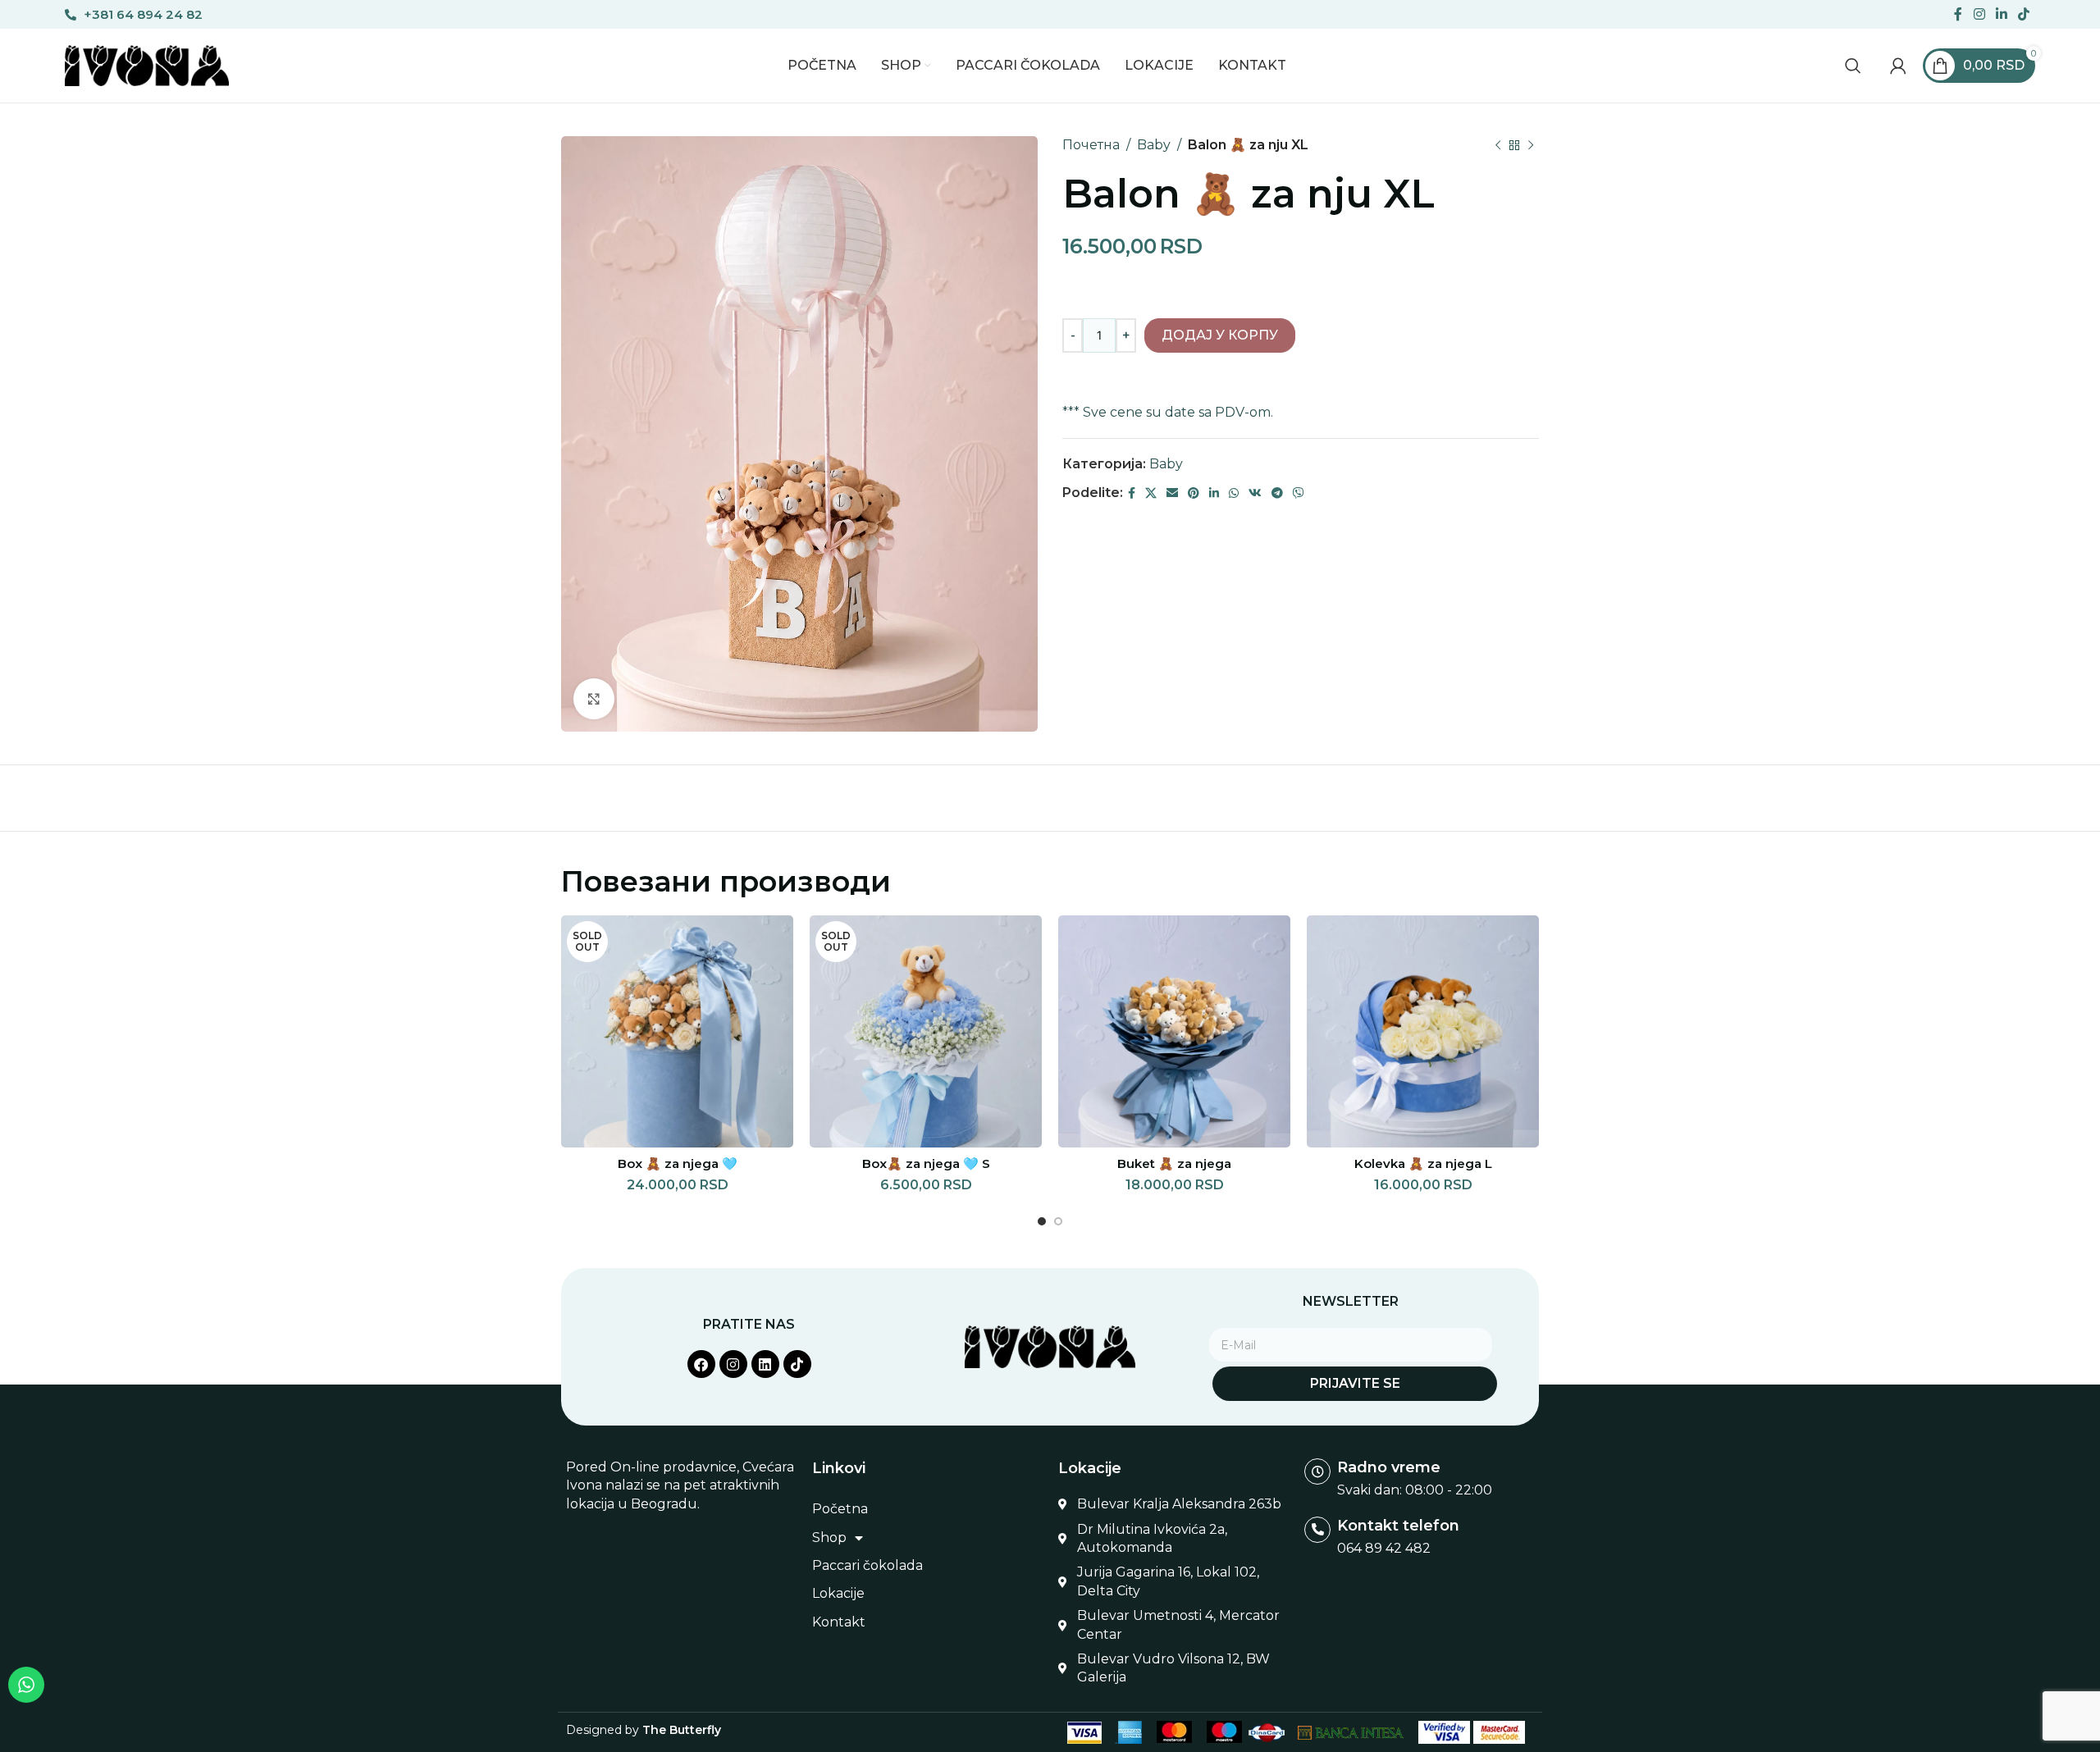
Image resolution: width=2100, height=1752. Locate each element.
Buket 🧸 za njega (1174, 1163)
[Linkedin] (765, 1364)
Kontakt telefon (1398, 1526)
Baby (1154, 145)
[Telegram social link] (1277, 493)
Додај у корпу (1220, 335)
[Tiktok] (797, 1364)
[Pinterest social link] (1194, 493)
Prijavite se (1355, 1383)
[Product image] (1423, 1031)
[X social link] (1151, 493)
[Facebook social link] (1958, 14)
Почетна (1091, 145)
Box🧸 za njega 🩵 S (926, 1163)
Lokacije (838, 1593)
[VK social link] (1255, 493)
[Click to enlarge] (594, 699)
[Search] (1853, 66)
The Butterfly (682, 1730)
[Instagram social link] (1979, 14)
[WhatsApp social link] (1234, 493)
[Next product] (1531, 145)
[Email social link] (1172, 493)
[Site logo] (147, 64)
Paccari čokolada (867, 1565)
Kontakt (839, 1622)
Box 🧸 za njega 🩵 (678, 1163)
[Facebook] (701, 1364)
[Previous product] (1498, 145)
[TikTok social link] (2024, 14)
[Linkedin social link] (2001, 14)
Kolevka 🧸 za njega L (1423, 1163)
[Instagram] (733, 1364)
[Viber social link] (1299, 493)
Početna (840, 1509)
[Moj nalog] (1898, 66)
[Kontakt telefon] (1317, 1530)
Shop (829, 1538)
